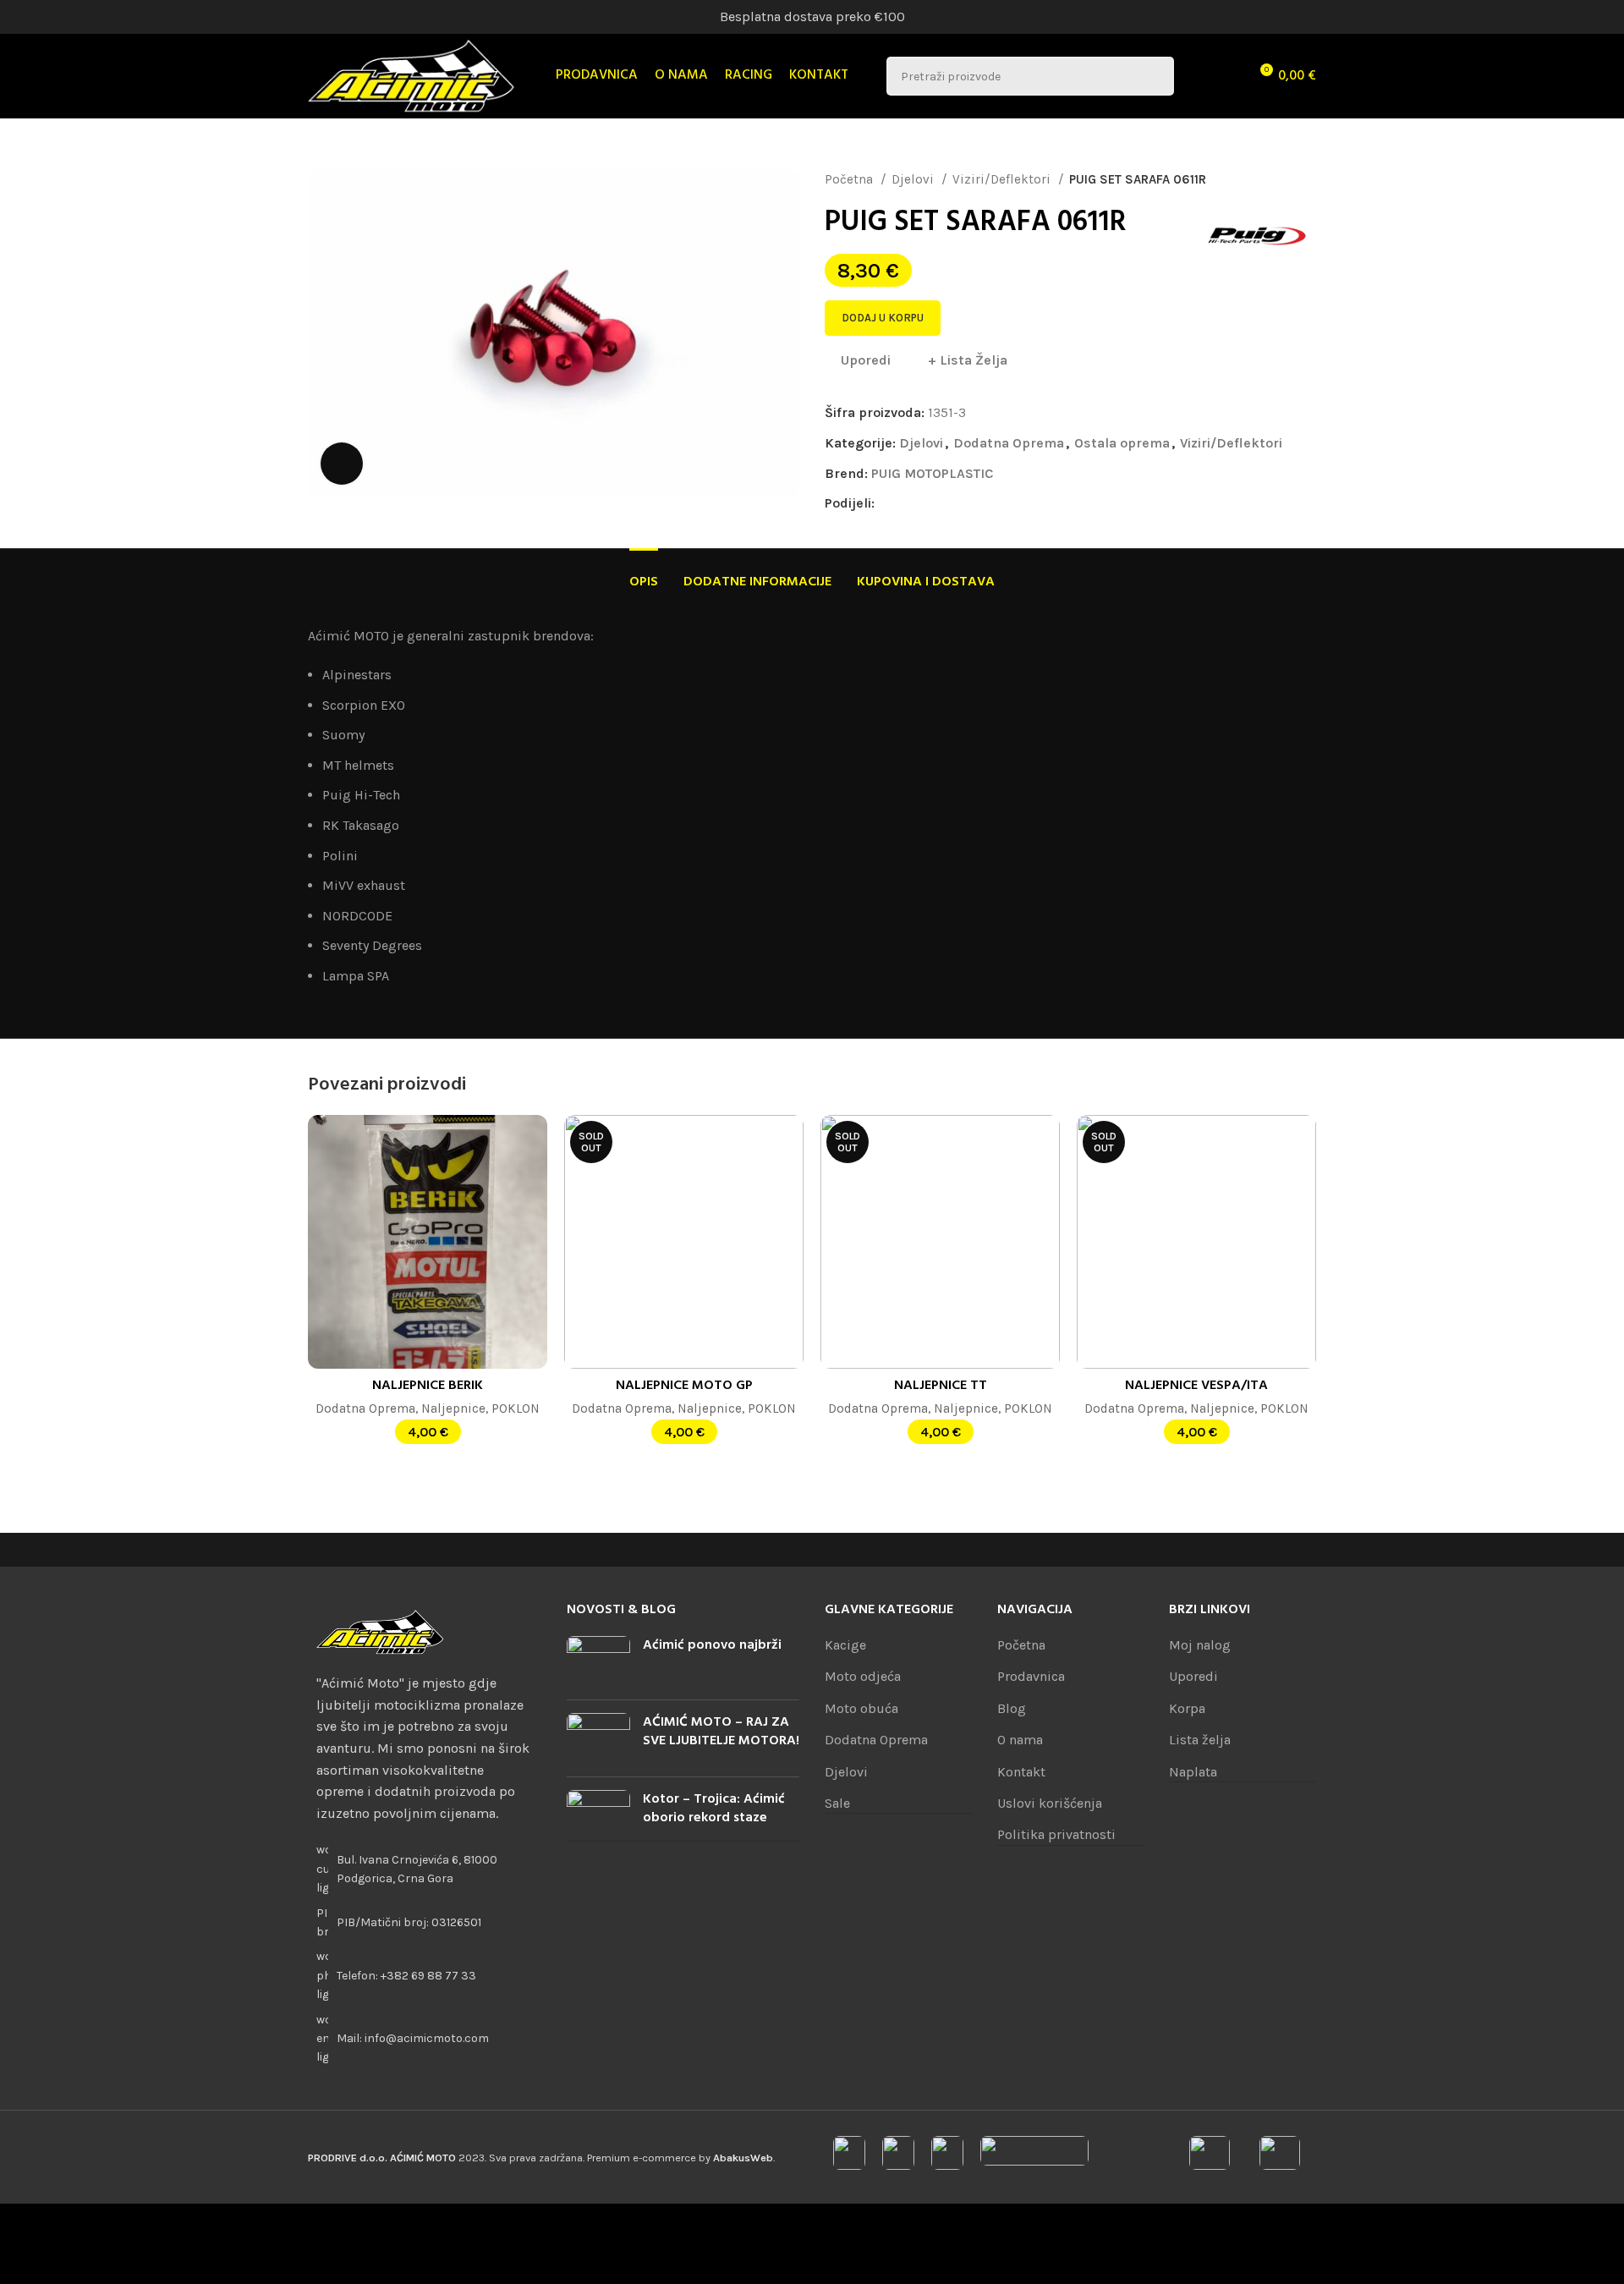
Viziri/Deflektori (1003, 179)
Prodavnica (1031, 1676)
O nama (1020, 1740)
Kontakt (1021, 1772)
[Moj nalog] (1198, 76)
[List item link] (425, 1976)
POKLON (516, 1408)
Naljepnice (453, 1408)
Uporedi (1193, 1676)
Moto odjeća (863, 1676)
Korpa (1187, 1708)
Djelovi (914, 179)
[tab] (644, 574)
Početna (850, 179)
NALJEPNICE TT (941, 1386)
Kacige (845, 1645)
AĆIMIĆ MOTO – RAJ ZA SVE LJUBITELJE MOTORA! (721, 1732)
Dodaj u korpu (883, 318)
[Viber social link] (1005, 503)
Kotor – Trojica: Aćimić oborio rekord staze (714, 1809)
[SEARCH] (1155, 76)
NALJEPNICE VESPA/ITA (1196, 1386)
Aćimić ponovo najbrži (712, 1645)
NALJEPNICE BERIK (428, 1386)
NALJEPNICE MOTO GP (684, 1386)
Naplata (1193, 1772)
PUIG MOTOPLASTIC (932, 473)
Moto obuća (861, 1708)
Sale (837, 1803)
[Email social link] (927, 503)
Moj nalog (1200, 1645)
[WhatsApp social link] (966, 503)
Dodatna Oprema (1009, 443)
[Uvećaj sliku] (342, 464)
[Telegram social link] (986, 503)
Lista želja (1200, 1740)
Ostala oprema (1122, 443)
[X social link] (908, 503)
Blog (1012, 1708)
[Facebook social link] (889, 503)
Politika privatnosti (1056, 1834)
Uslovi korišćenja (1050, 1803)
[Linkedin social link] (947, 503)
